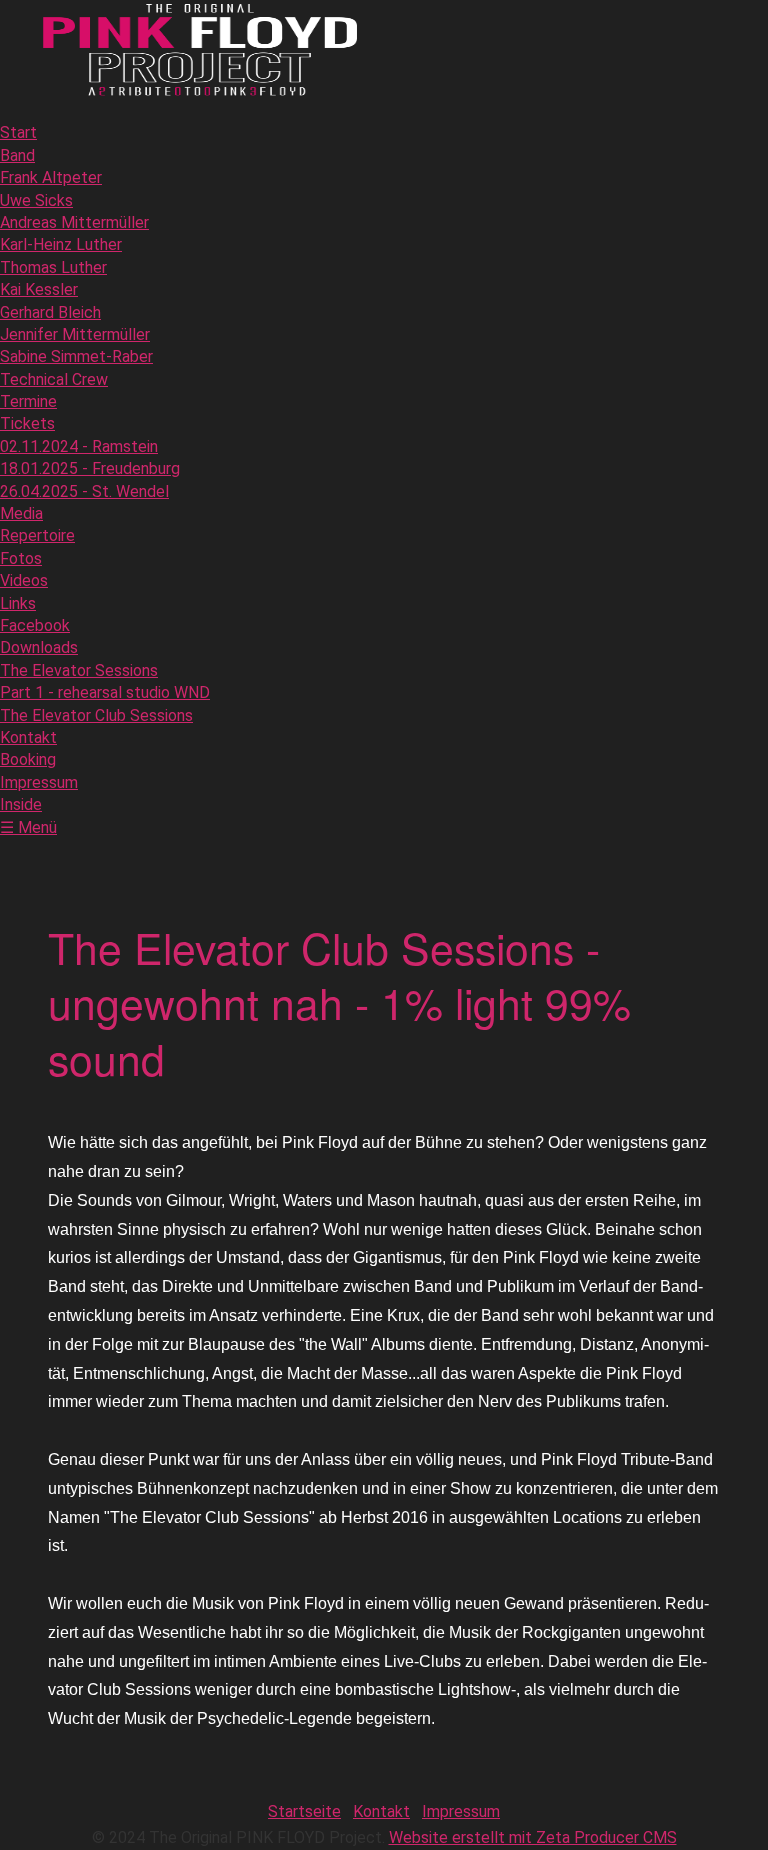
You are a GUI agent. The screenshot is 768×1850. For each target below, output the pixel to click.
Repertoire (37, 535)
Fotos (21, 558)
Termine (28, 401)
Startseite (304, 1811)
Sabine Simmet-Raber (76, 356)
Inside (21, 804)
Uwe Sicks (36, 200)
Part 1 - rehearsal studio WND (105, 692)
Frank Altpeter (51, 177)
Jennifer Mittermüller (75, 334)
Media (21, 513)
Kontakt (28, 737)
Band (17, 155)
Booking (28, 759)
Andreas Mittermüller (74, 222)
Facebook (35, 625)
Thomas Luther (53, 267)
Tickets (27, 423)
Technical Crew (54, 379)
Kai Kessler (39, 289)
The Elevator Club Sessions (96, 715)
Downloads (39, 647)
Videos (24, 580)
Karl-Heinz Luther (61, 244)
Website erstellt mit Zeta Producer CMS (533, 1837)
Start (18, 132)
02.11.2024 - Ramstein (79, 446)
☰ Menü (28, 827)
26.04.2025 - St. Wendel (84, 491)
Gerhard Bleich (50, 312)
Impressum (39, 782)
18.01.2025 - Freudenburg (90, 468)
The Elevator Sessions (79, 670)
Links (18, 603)
